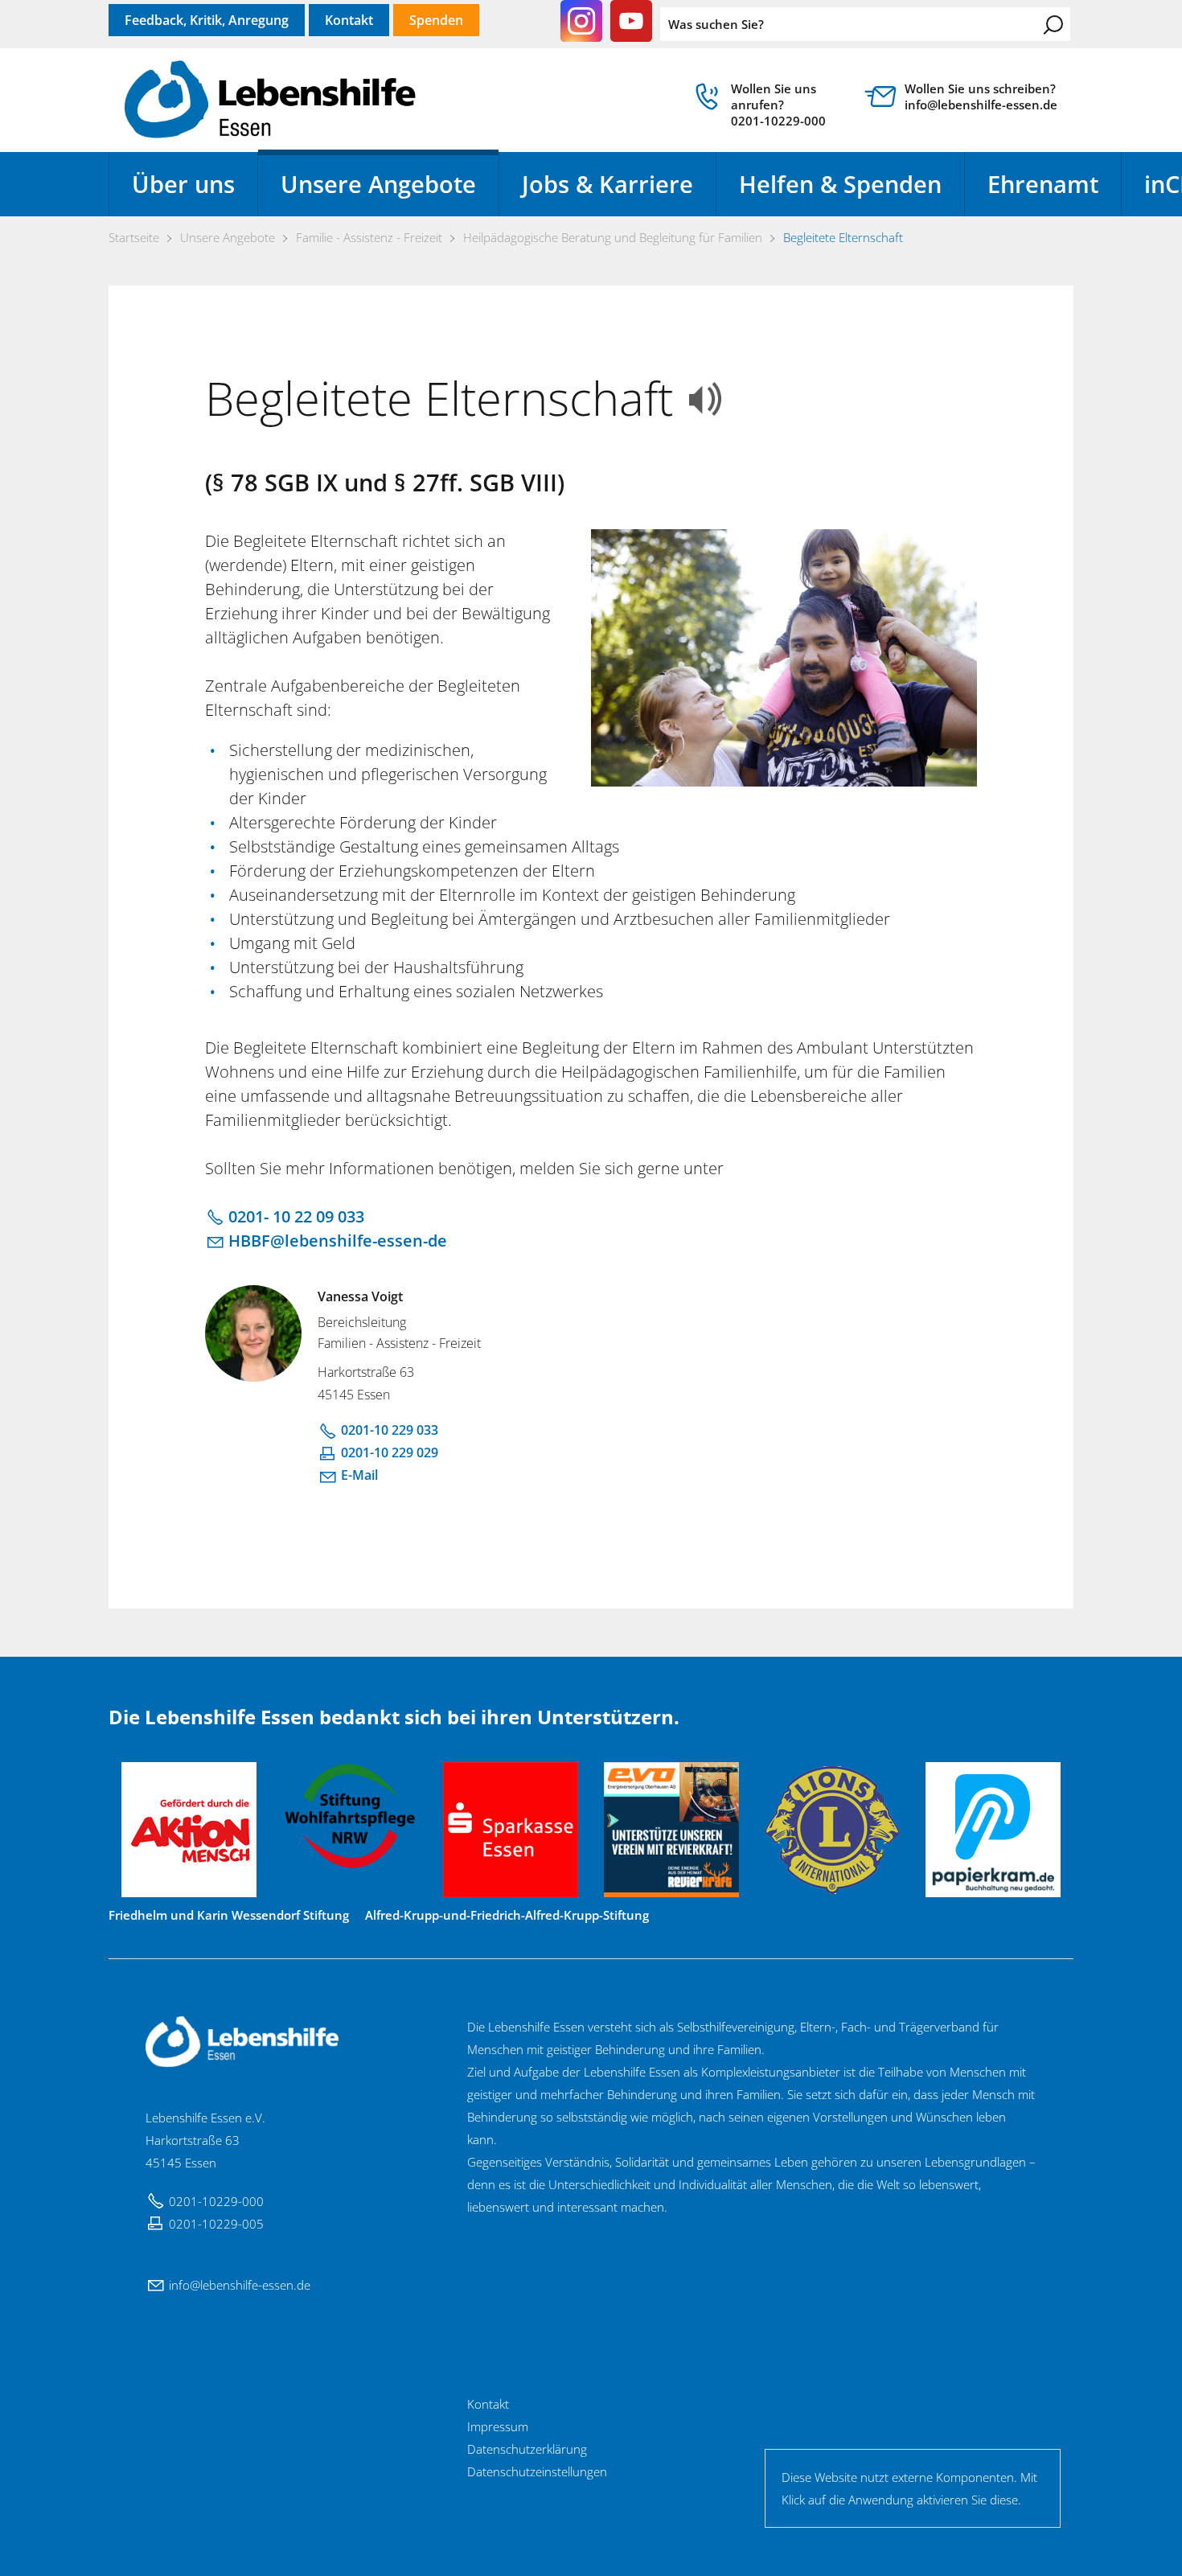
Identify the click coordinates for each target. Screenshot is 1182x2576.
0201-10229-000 (216, 2201)
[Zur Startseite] (270, 101)
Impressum (498, 2426)
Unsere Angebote (378, 184)
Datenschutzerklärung (527, 2449)
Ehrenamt (1043, 184)
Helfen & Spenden (840, 184)
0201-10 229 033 (390, 1430)
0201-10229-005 (216, 2224)
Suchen (1053, 25)
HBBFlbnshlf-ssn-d (333, 1241)
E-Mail (359, 1475)
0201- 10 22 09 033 (296, 1216)
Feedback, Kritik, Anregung (207, 20)
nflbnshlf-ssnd (238, 2285)
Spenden (436, 20)
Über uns (183, 184)
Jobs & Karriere (607, 184)
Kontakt (349, 20)
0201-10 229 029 (390, 1452)
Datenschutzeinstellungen (537, 2471)
